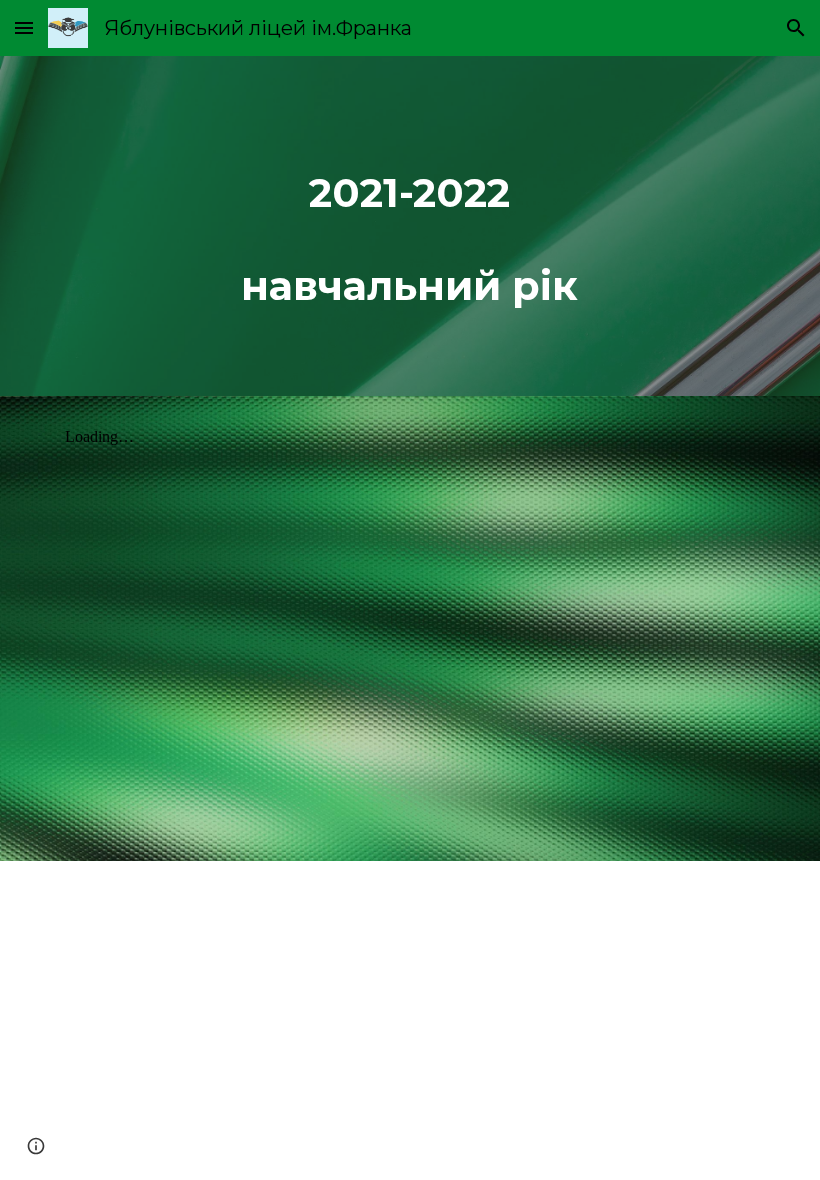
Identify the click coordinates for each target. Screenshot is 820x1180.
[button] (24, 27)
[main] (410, 226)
